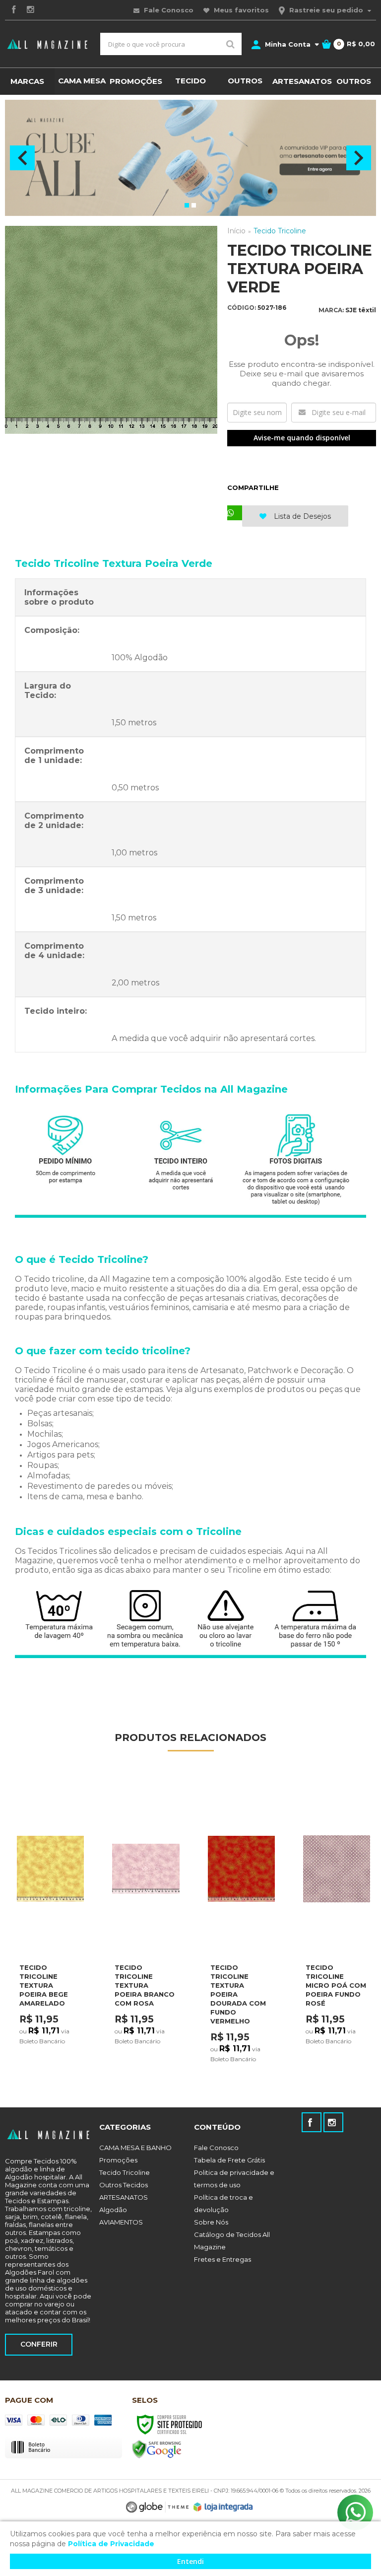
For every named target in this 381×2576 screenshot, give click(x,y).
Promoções (118, 2160)
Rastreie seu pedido (326, 10)
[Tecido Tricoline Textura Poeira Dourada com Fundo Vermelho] (241, 1926)
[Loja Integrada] (223, 2507)
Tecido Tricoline (280, 231)
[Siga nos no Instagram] (30, 10)
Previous (22, 158)
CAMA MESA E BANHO (135, 2148)
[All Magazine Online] (48, 44)
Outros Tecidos (124, 2185)
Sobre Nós (211, 2222)
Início (236, 231)
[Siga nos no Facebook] (13, 10)
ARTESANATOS (124, 2197)
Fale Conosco (168, 10)
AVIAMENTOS (121, 2222)
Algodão (113, 2210)
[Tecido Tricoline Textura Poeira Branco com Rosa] (146, 1925)
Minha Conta (288, 44)
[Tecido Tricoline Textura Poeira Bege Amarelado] (50, 1925)
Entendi (190, 2561)
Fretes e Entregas (222, 2259)
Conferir (39, 2344)
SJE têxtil (361, 310)
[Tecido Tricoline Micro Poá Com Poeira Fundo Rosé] (337, 1925)
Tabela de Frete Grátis (229, 2160)
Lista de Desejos (301, 516)
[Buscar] (230, 44)
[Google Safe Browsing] (157, 2449)
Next (359, 158)
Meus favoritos (240, 10)
